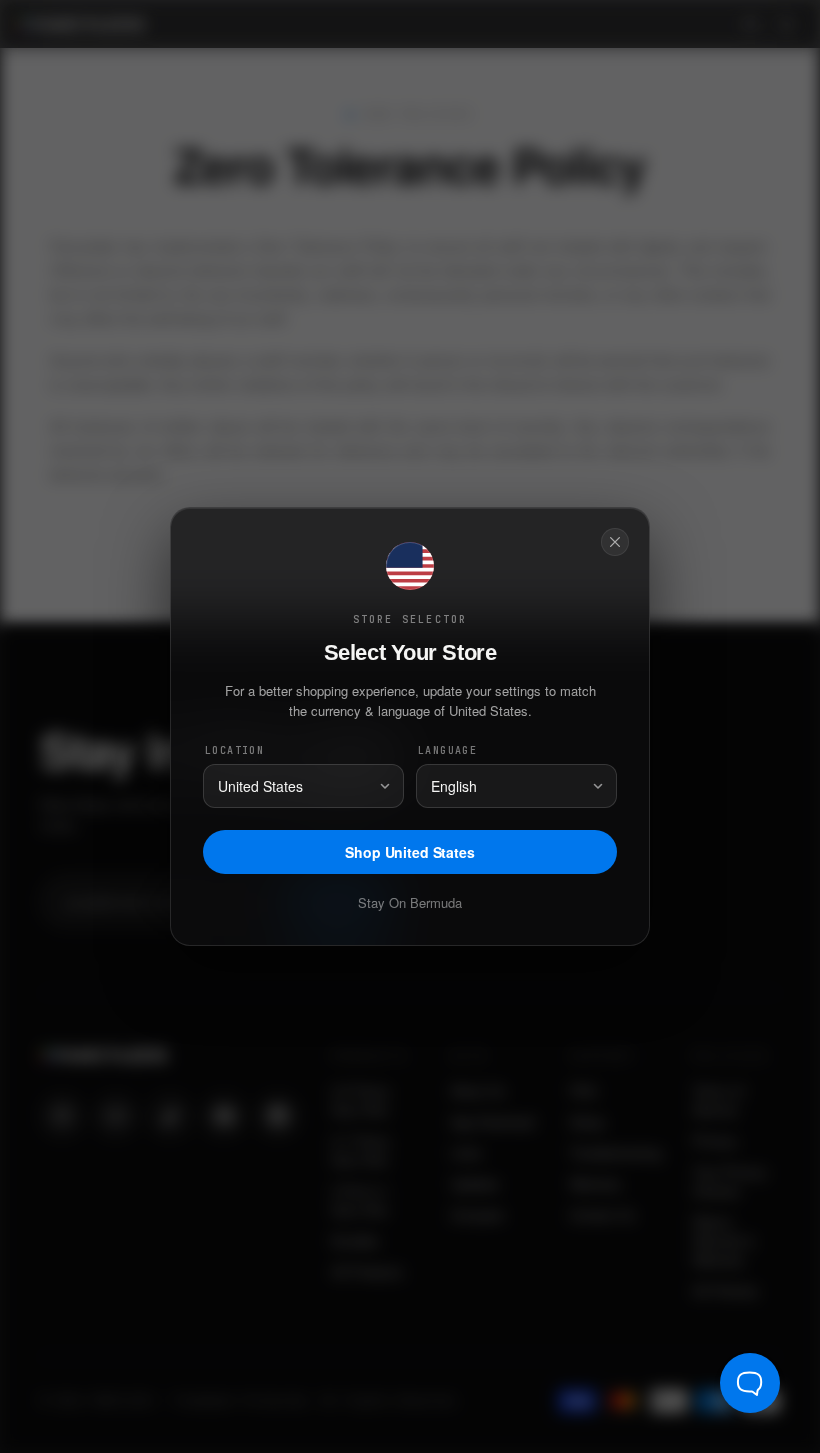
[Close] (615, 542)
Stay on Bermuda (410, 902)
